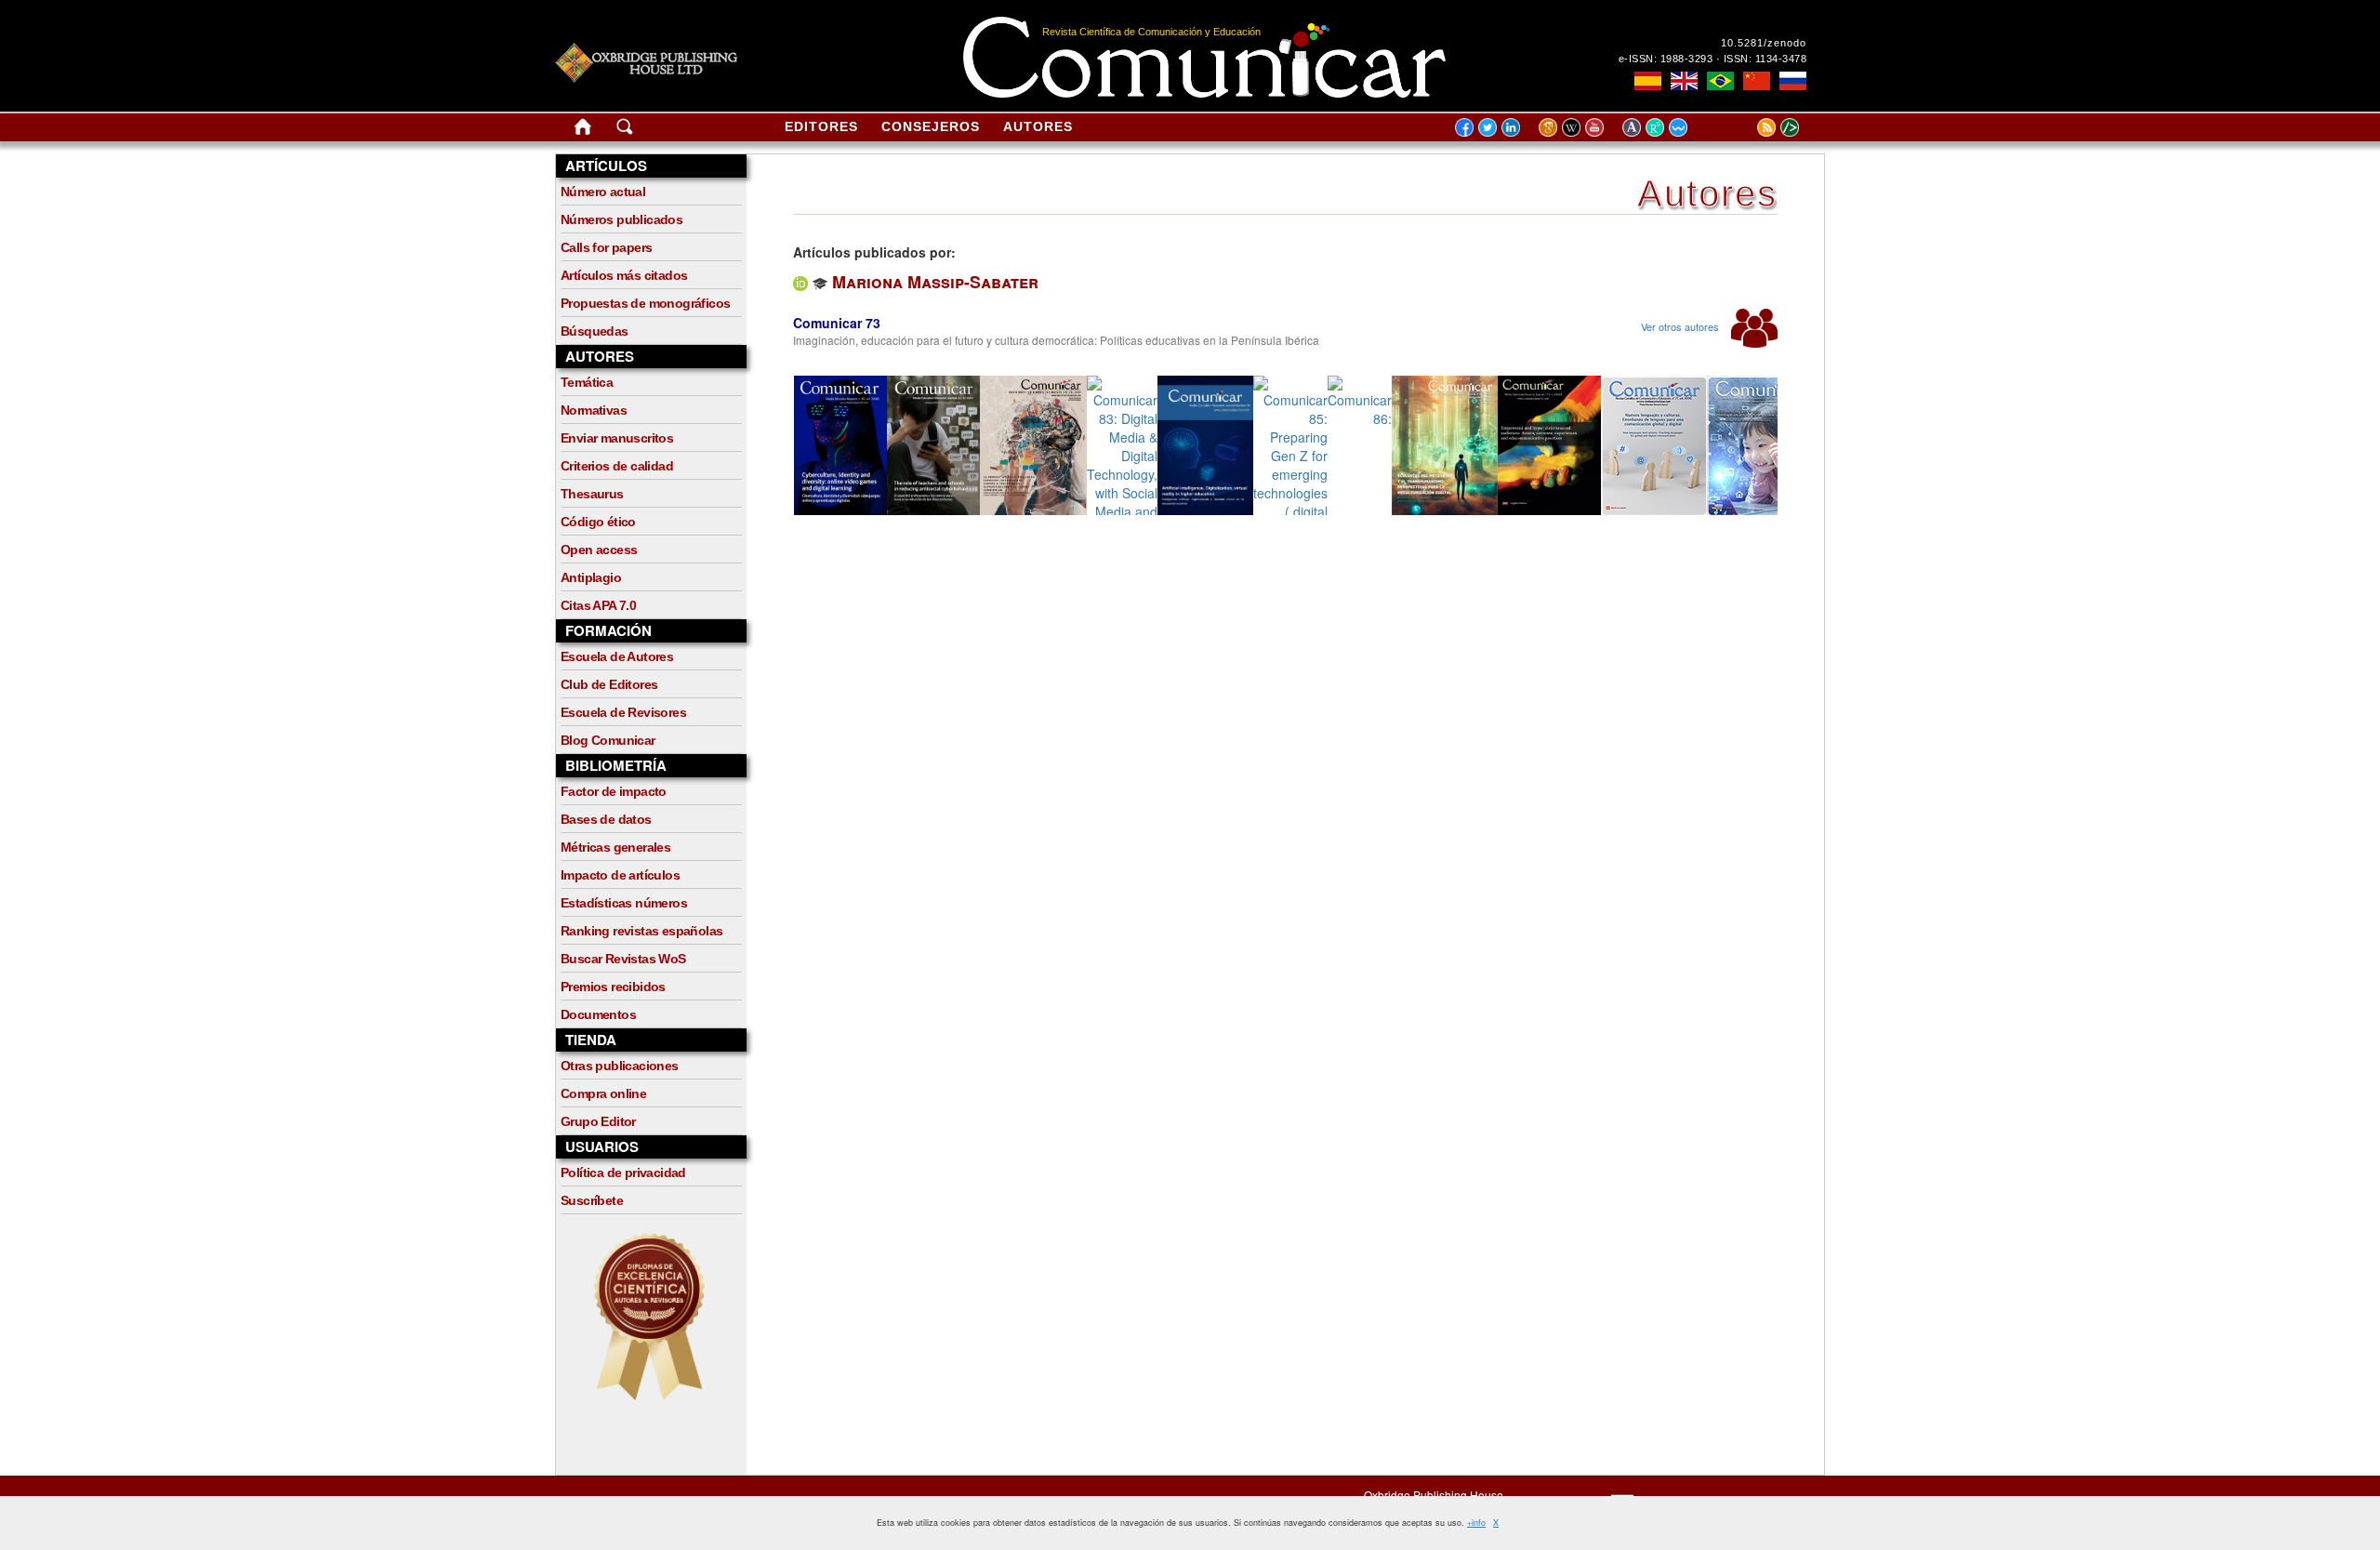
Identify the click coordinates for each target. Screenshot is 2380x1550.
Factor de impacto (614, 791)
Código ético (598, 522)
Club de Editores (609, 684)
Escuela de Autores (617, 656)
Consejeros (931, 126)
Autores (1038, 126)
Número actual (603, 192)
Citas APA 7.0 (598, 605)
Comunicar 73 (837, 323)
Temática (587, 382)
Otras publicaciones (620, 1066)
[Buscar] (625, 130)
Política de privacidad (623, 1172)
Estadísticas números (624, 903)
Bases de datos (606, 819)
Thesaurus (592, 494)
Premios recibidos (613, 987)
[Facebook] (1464, 126)
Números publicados (621, 219)
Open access (599, 550)
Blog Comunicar (608, 740)
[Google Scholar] (1550, 126)
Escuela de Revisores (623, 712)
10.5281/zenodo (1764, 43)
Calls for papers (606, 247)
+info (1476, 1523)
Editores (821, 126)
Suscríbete (592, 1200)
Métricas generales (615, 847)
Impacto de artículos (620, 875)
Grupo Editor (598, 1121)
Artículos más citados (624, 275)
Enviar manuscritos (617, 438)
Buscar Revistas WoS (623, 959)
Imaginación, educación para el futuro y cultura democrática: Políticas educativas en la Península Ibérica (1056, 340)
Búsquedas (595, 331)
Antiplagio (591, 577)
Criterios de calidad (617, 466)
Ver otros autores (1681, 326)
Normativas (594, 410)
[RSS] (1743, 126)
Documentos (598, 1014)
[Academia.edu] (1634, 126)
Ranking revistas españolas (641, 931)
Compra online (603, 1093)
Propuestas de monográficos (645, 303)
